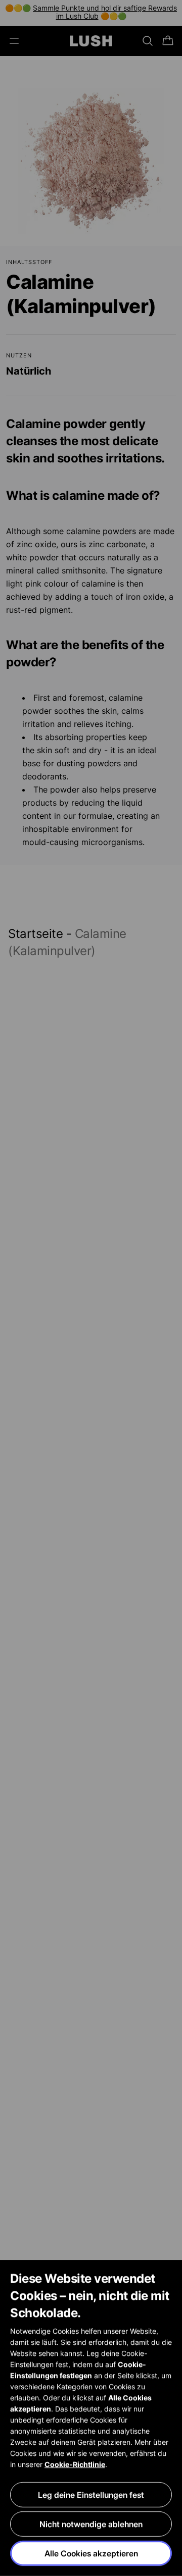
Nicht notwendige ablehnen (91, 2524)
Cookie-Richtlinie (75, 2464)
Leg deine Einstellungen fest (91, 2495)
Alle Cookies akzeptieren (91, 2553)
